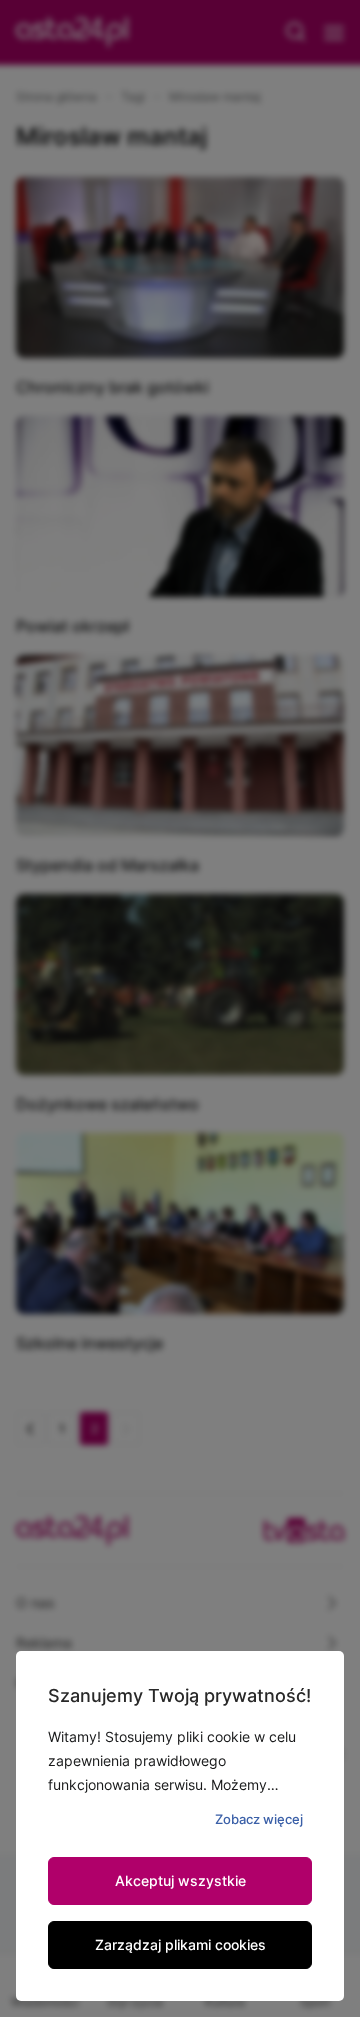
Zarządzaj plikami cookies (180, 1944)
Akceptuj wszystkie (180, 1880)
